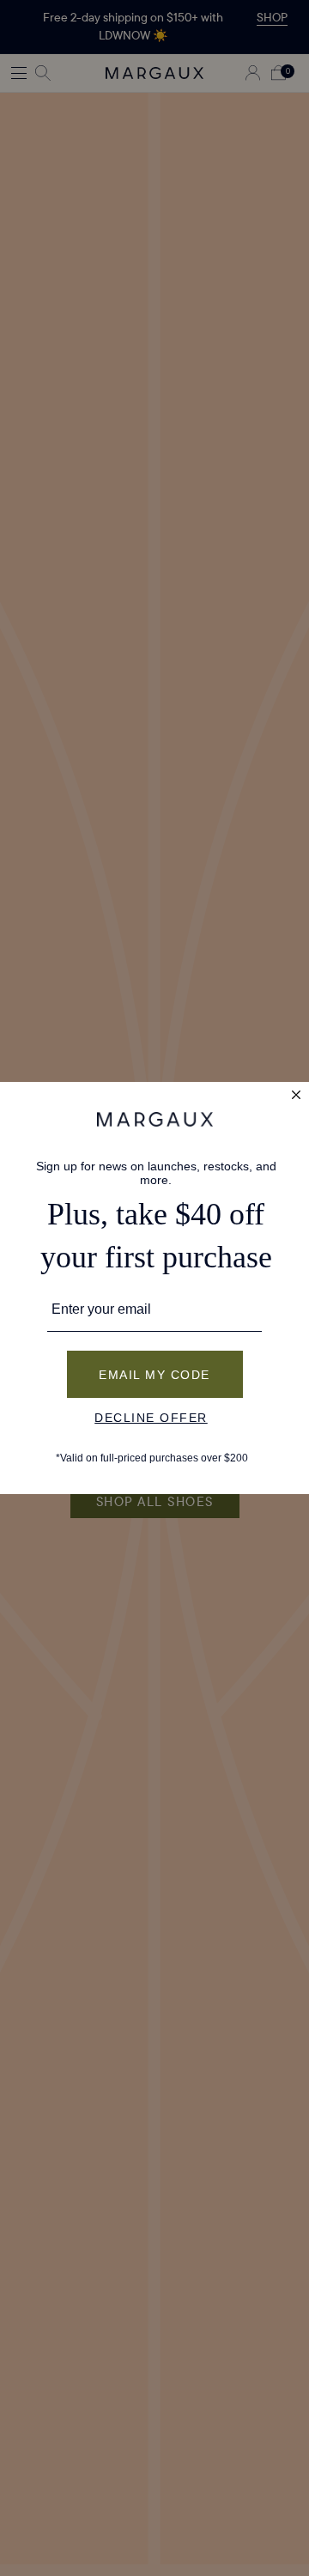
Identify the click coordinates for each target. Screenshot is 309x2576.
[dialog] (154, 1288)
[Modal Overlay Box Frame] (154, 1288)
